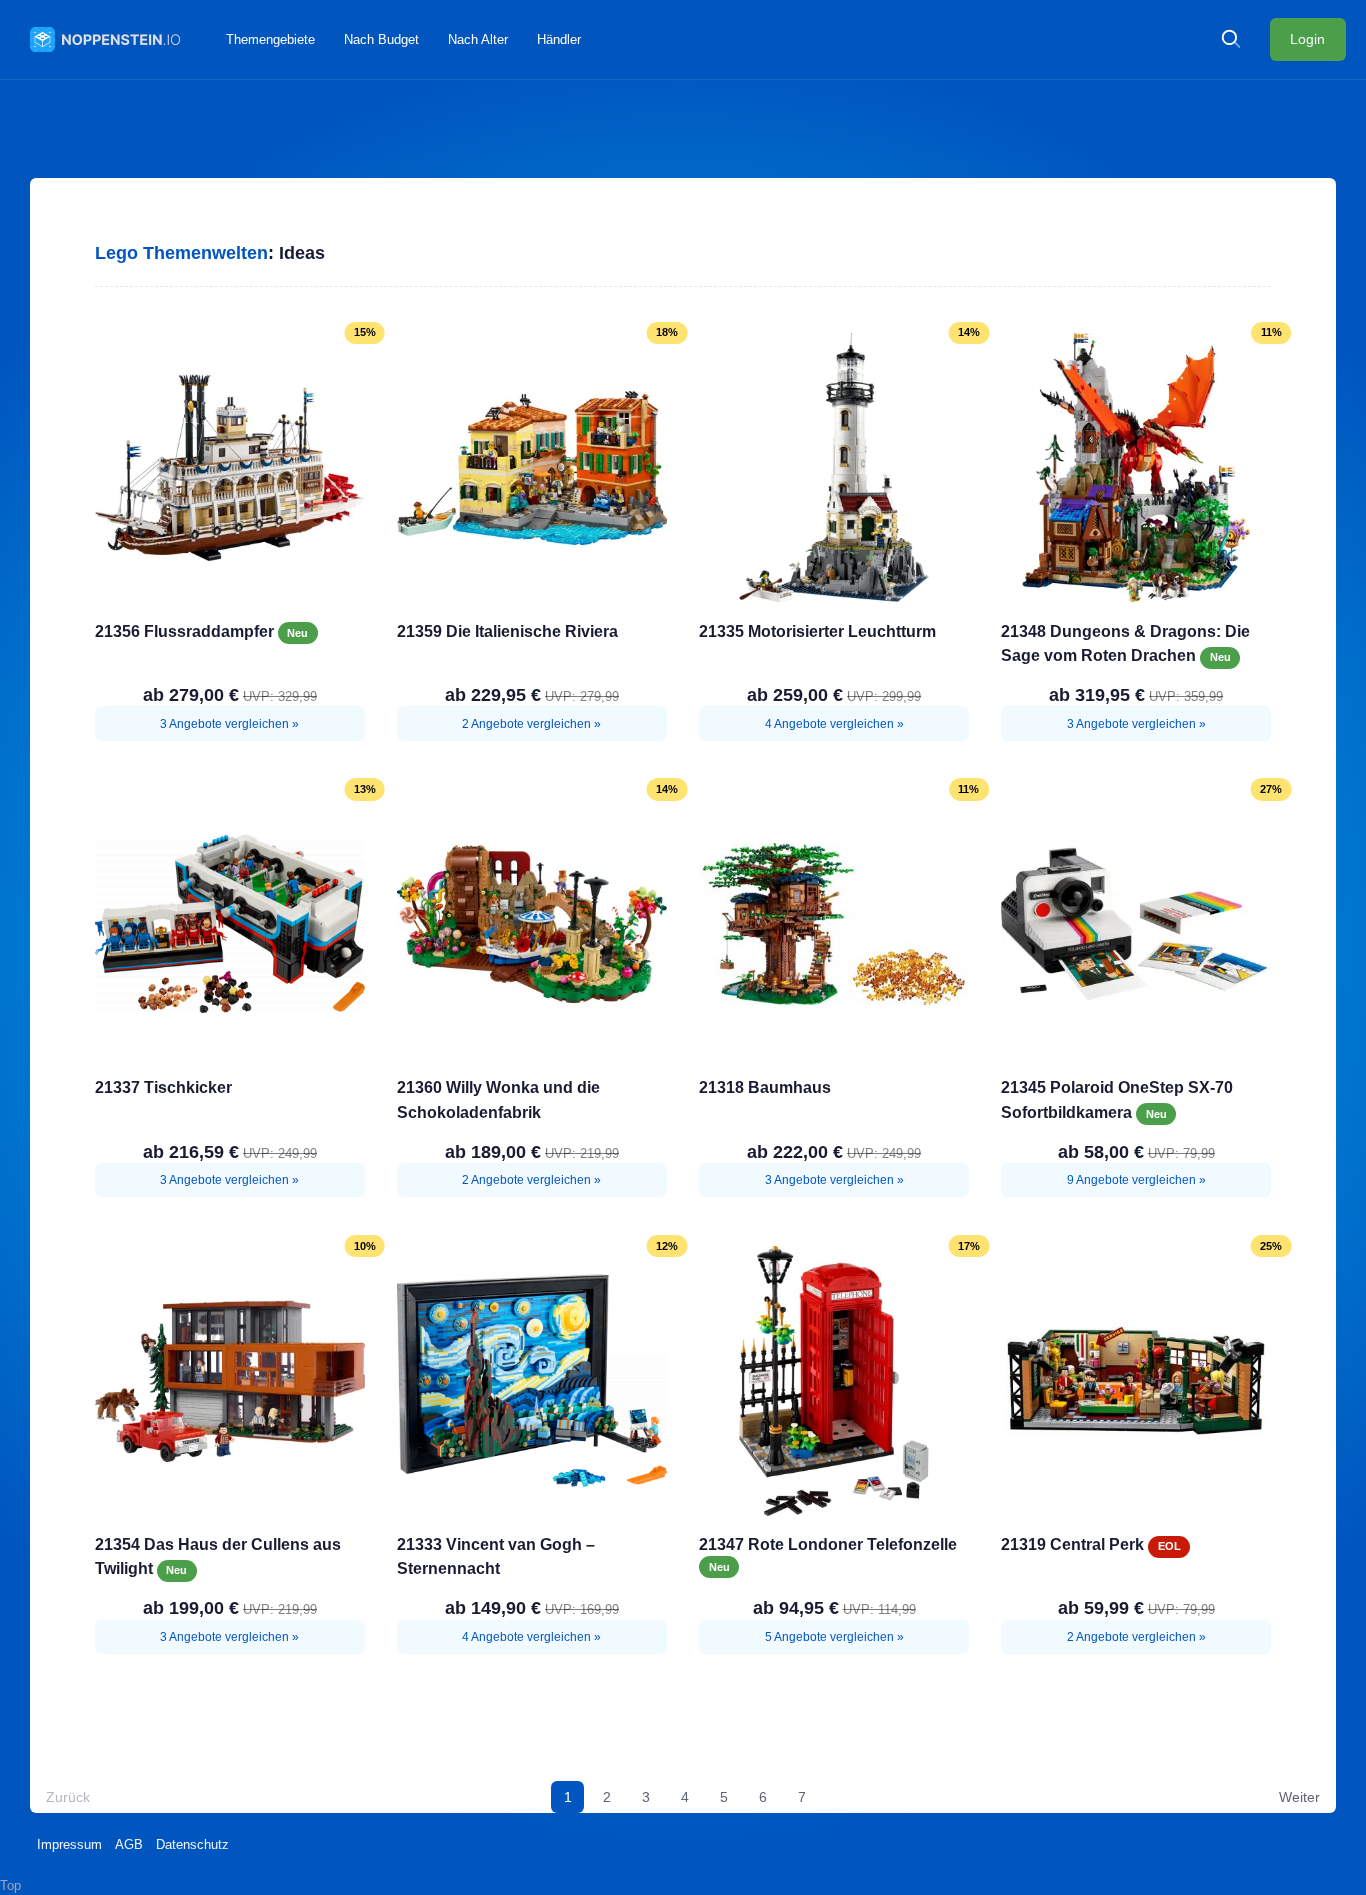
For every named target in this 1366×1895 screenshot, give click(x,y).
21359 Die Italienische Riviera (507, 631)
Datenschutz (192, 1844)
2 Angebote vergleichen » (531, 724)
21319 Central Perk (1074, 1544)
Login (1307, 39)
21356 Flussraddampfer (186, 631)
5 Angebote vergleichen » (834, 1637)
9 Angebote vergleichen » (1136, 1180)
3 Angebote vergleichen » (229, 724)
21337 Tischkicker (163, 1087)
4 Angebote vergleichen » (834, 724)
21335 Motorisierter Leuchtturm (817, 631)
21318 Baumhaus (765, 1087)
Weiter (1299, 1797)
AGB (129, 1844)
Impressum (69, 1844)
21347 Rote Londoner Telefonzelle (828, 1544)
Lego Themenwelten (181, 253)
